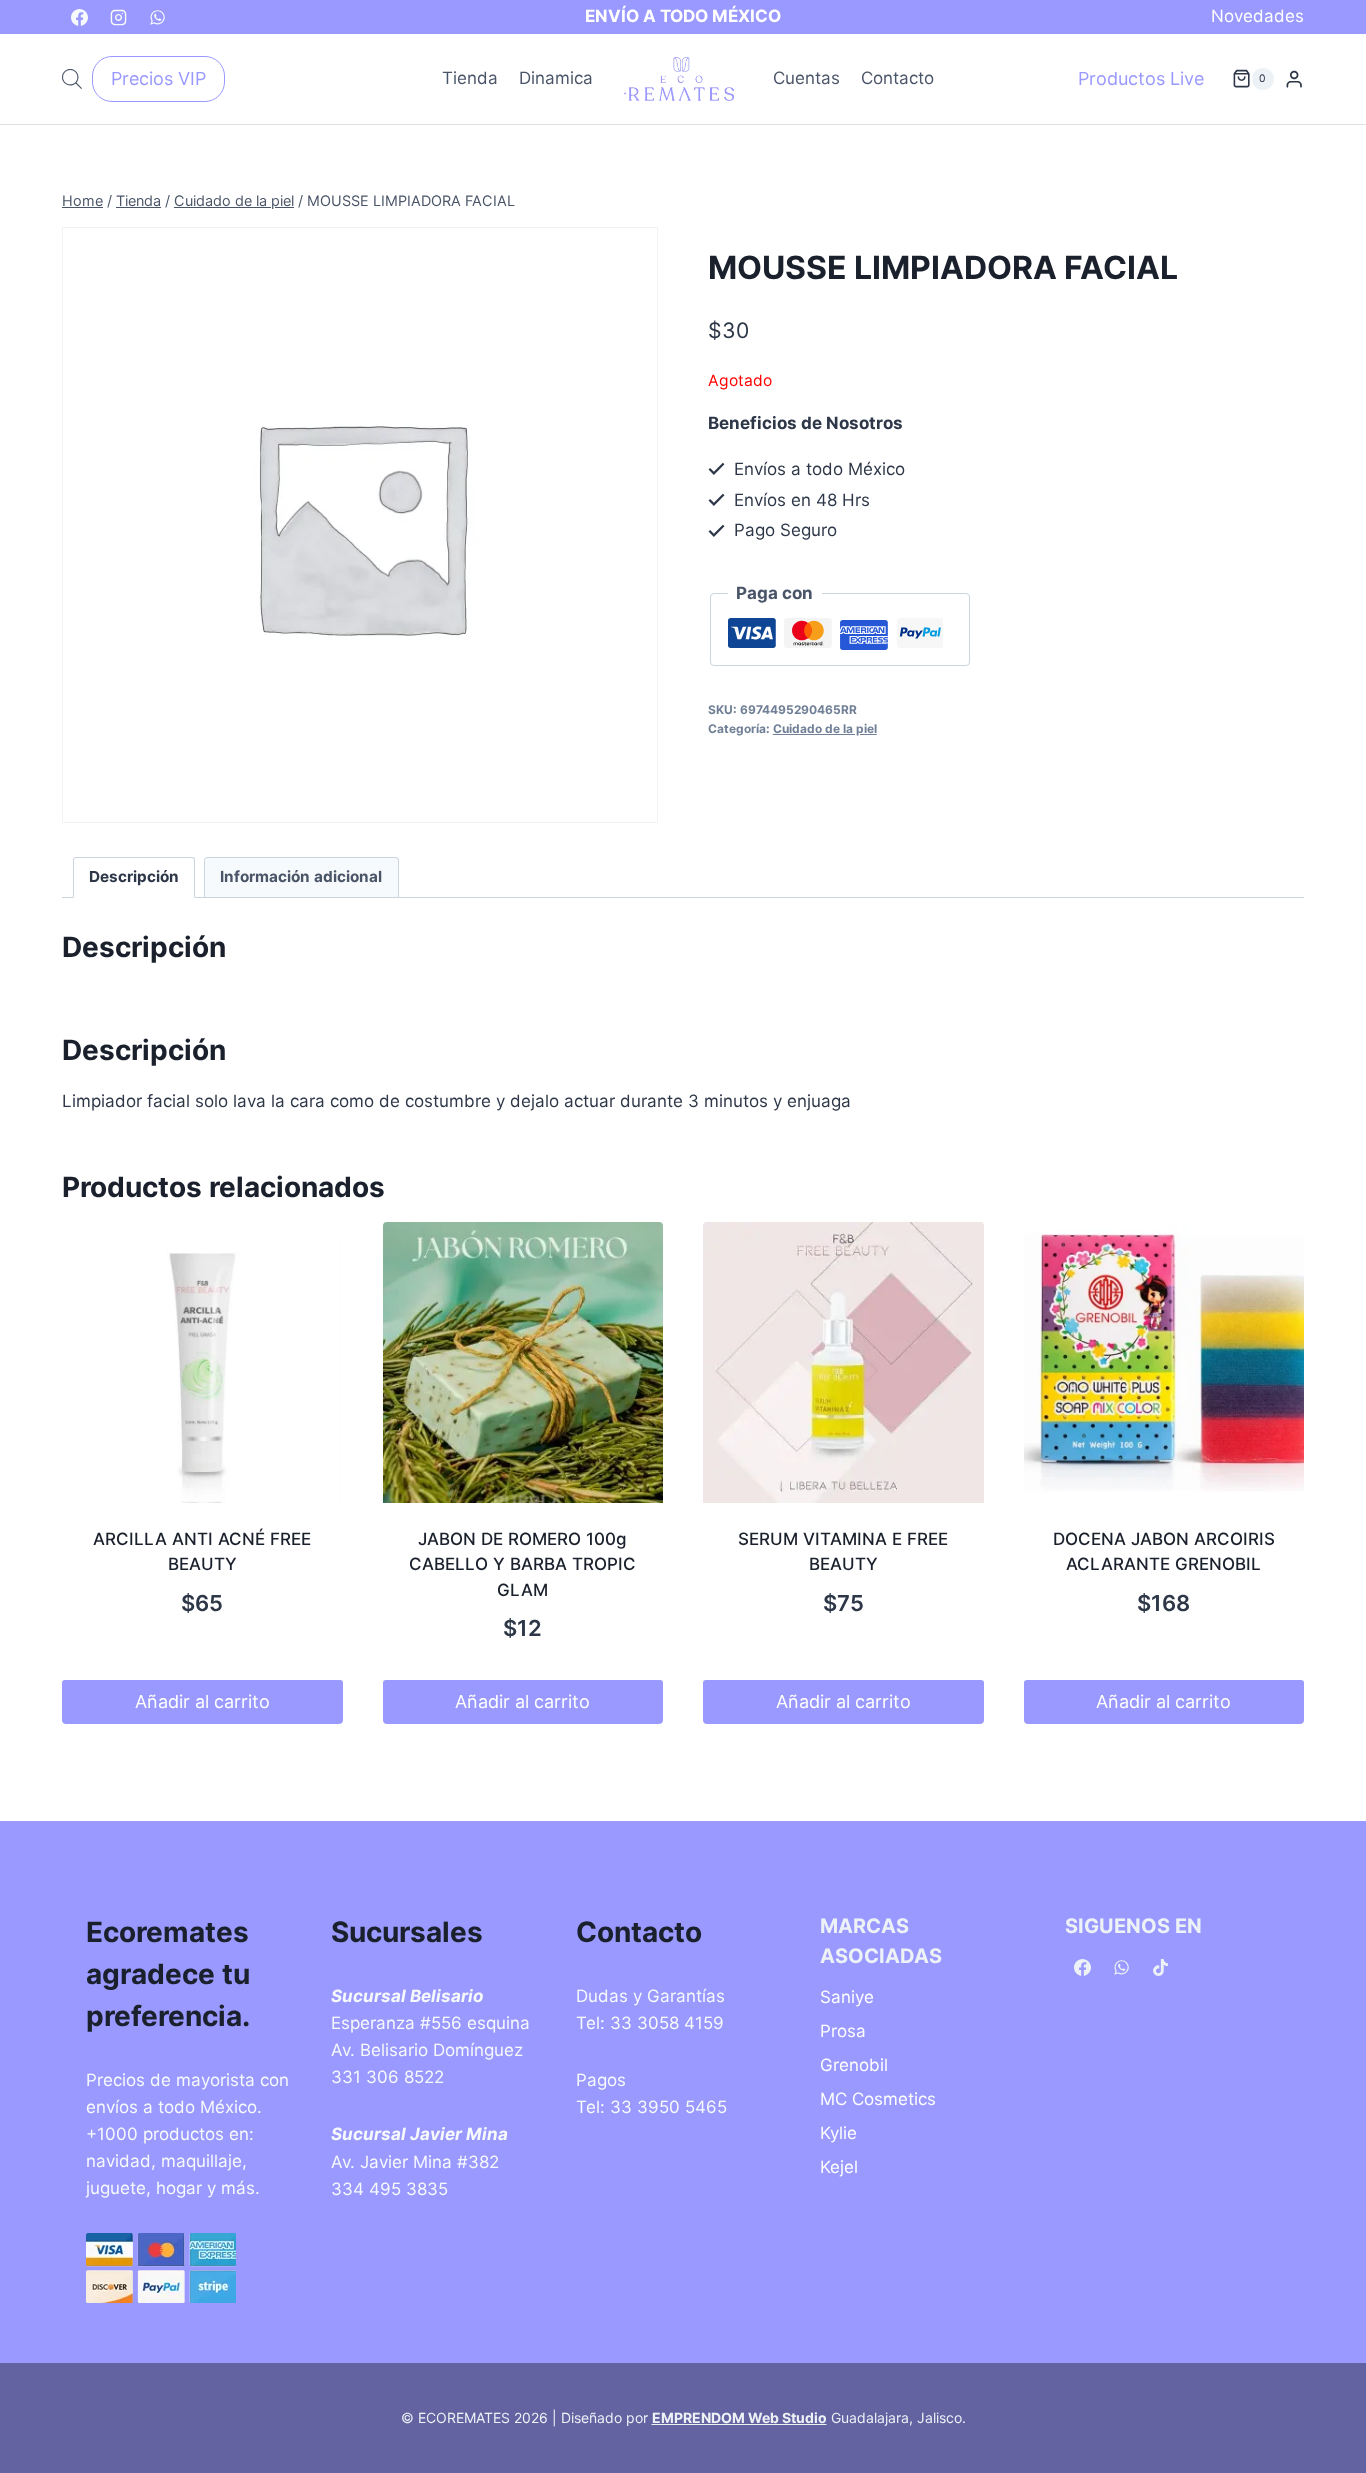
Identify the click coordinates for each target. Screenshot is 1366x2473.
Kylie (838, 2133)
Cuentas (806, 78)
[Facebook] (79, 17)
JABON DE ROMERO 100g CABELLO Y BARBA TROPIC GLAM (522, 1564)
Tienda (470, 78)
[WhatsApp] (157, 17)
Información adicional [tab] (301, 876)
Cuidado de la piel (825, 728)
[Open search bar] (72, 79)
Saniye (847, 1997)
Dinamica (556, 78)
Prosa (843, 2031)
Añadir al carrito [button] (202, 1701)
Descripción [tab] (134, 876)
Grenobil (854, 2065)
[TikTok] (1160, 1968)
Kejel (839, 2167)
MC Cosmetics (878, 2099)
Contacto (897, 78)
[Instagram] (118, 17)
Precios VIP (158, 78)
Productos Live (1141, 78)
